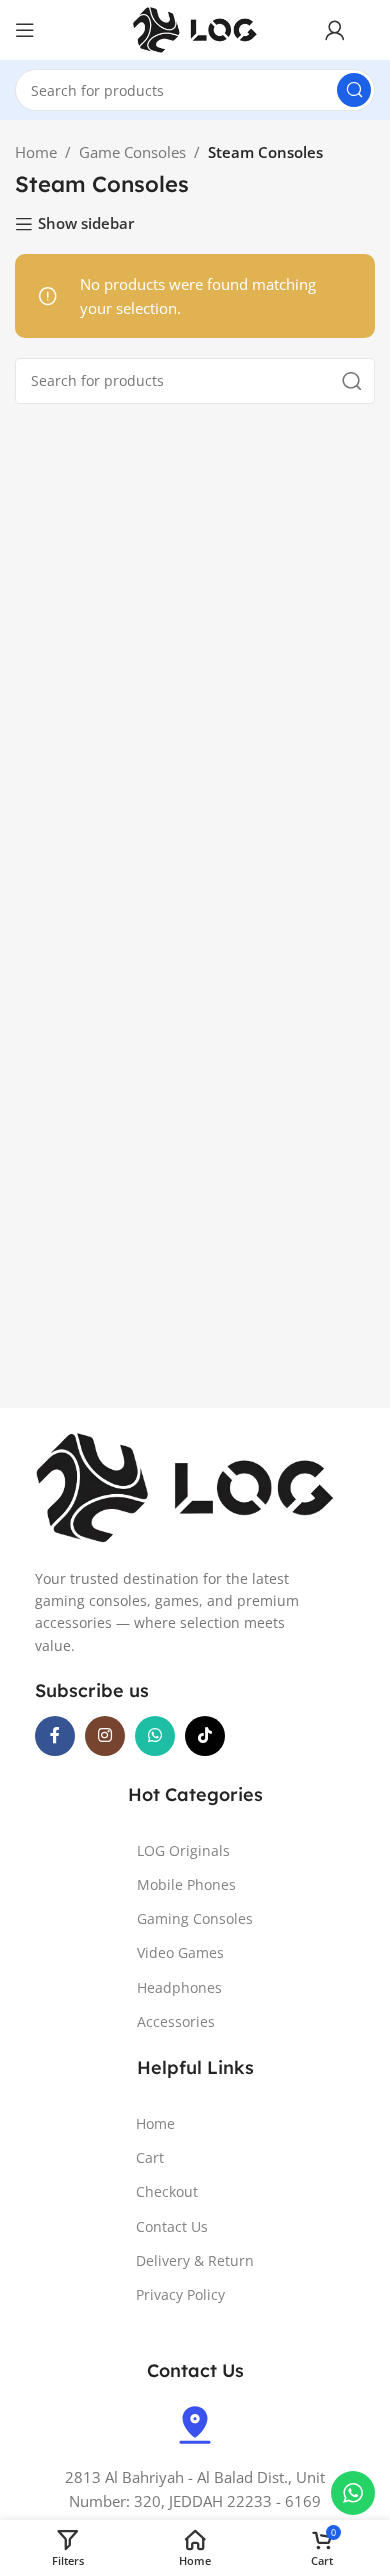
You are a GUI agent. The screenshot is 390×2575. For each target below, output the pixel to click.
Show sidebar (86, 224)
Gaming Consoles (195, 1918)
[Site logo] (195, 28)
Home (36, 152)
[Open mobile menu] (25, 30)
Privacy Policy (180, 2294)
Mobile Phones (186, 1884)
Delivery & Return (195, 2260)
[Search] (354, 90)
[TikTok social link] (205, 1736)
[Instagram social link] (105, 1736)
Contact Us (172, 2226)
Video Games (180, 1952)
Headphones (179, 1987)
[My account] (335, 30)
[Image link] (185, 1486)
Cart (150, 2157)
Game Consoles (132, 152)
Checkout (167, 2191)
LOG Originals (183, 1850)
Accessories (176, 2021)
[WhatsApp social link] (155, 1736)
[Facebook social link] (55, 1736)
